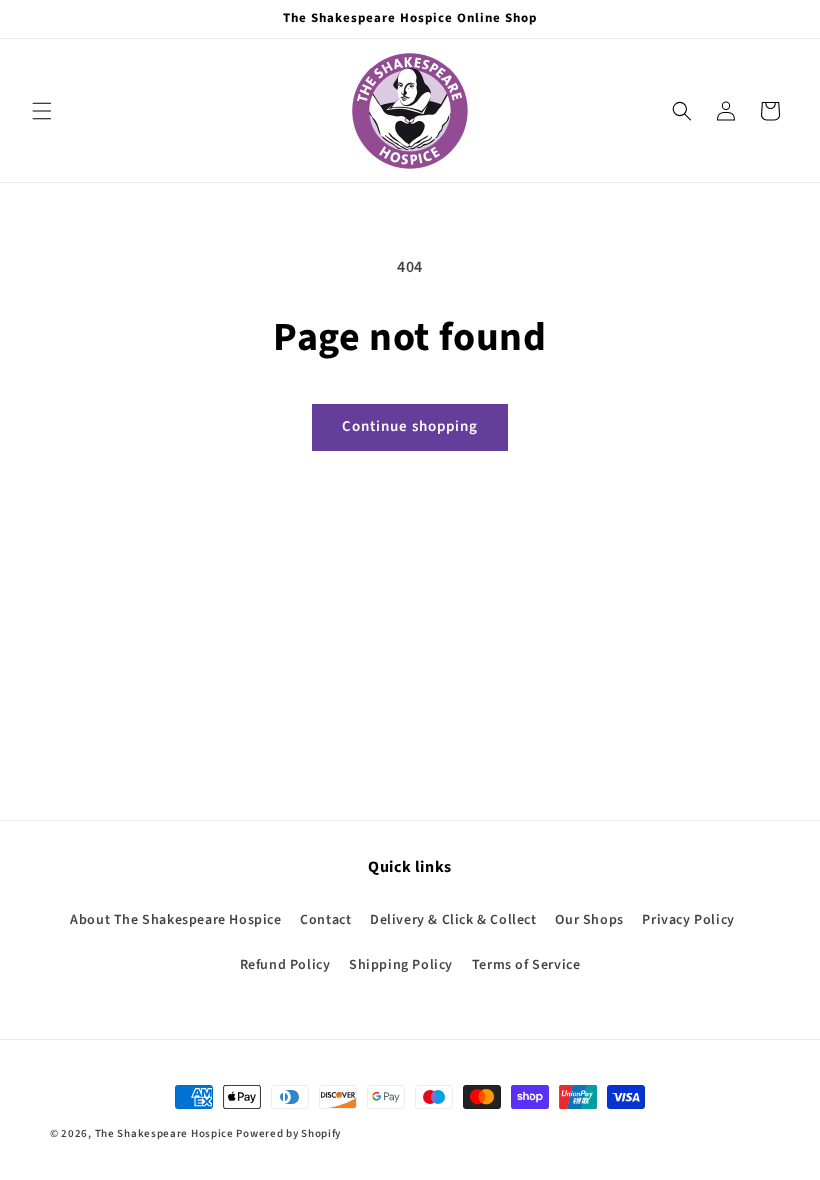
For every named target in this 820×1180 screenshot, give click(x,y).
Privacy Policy (688, 920)
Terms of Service (526, 965)
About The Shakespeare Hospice (175, 920)
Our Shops (589, 920)
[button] (42, 111)
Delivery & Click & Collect (453, 920)
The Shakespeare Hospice (164, 1133)
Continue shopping (410, 426)
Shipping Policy (401, 965)
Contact (325, 920)
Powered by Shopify (288, 1133)
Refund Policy (285, 965)
